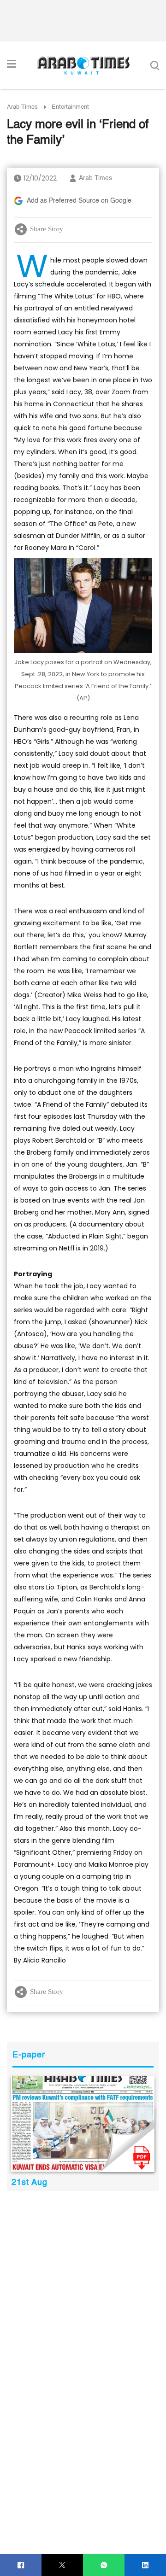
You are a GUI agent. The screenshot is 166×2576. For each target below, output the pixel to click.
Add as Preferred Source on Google (79, 201)
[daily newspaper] (83, 2124)
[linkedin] (145, 2565)
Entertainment (70, 107)
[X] (62, 2565)
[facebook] (21, 2565)
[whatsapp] (104, 2565)
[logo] (83, 65)
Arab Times (22, 107)
